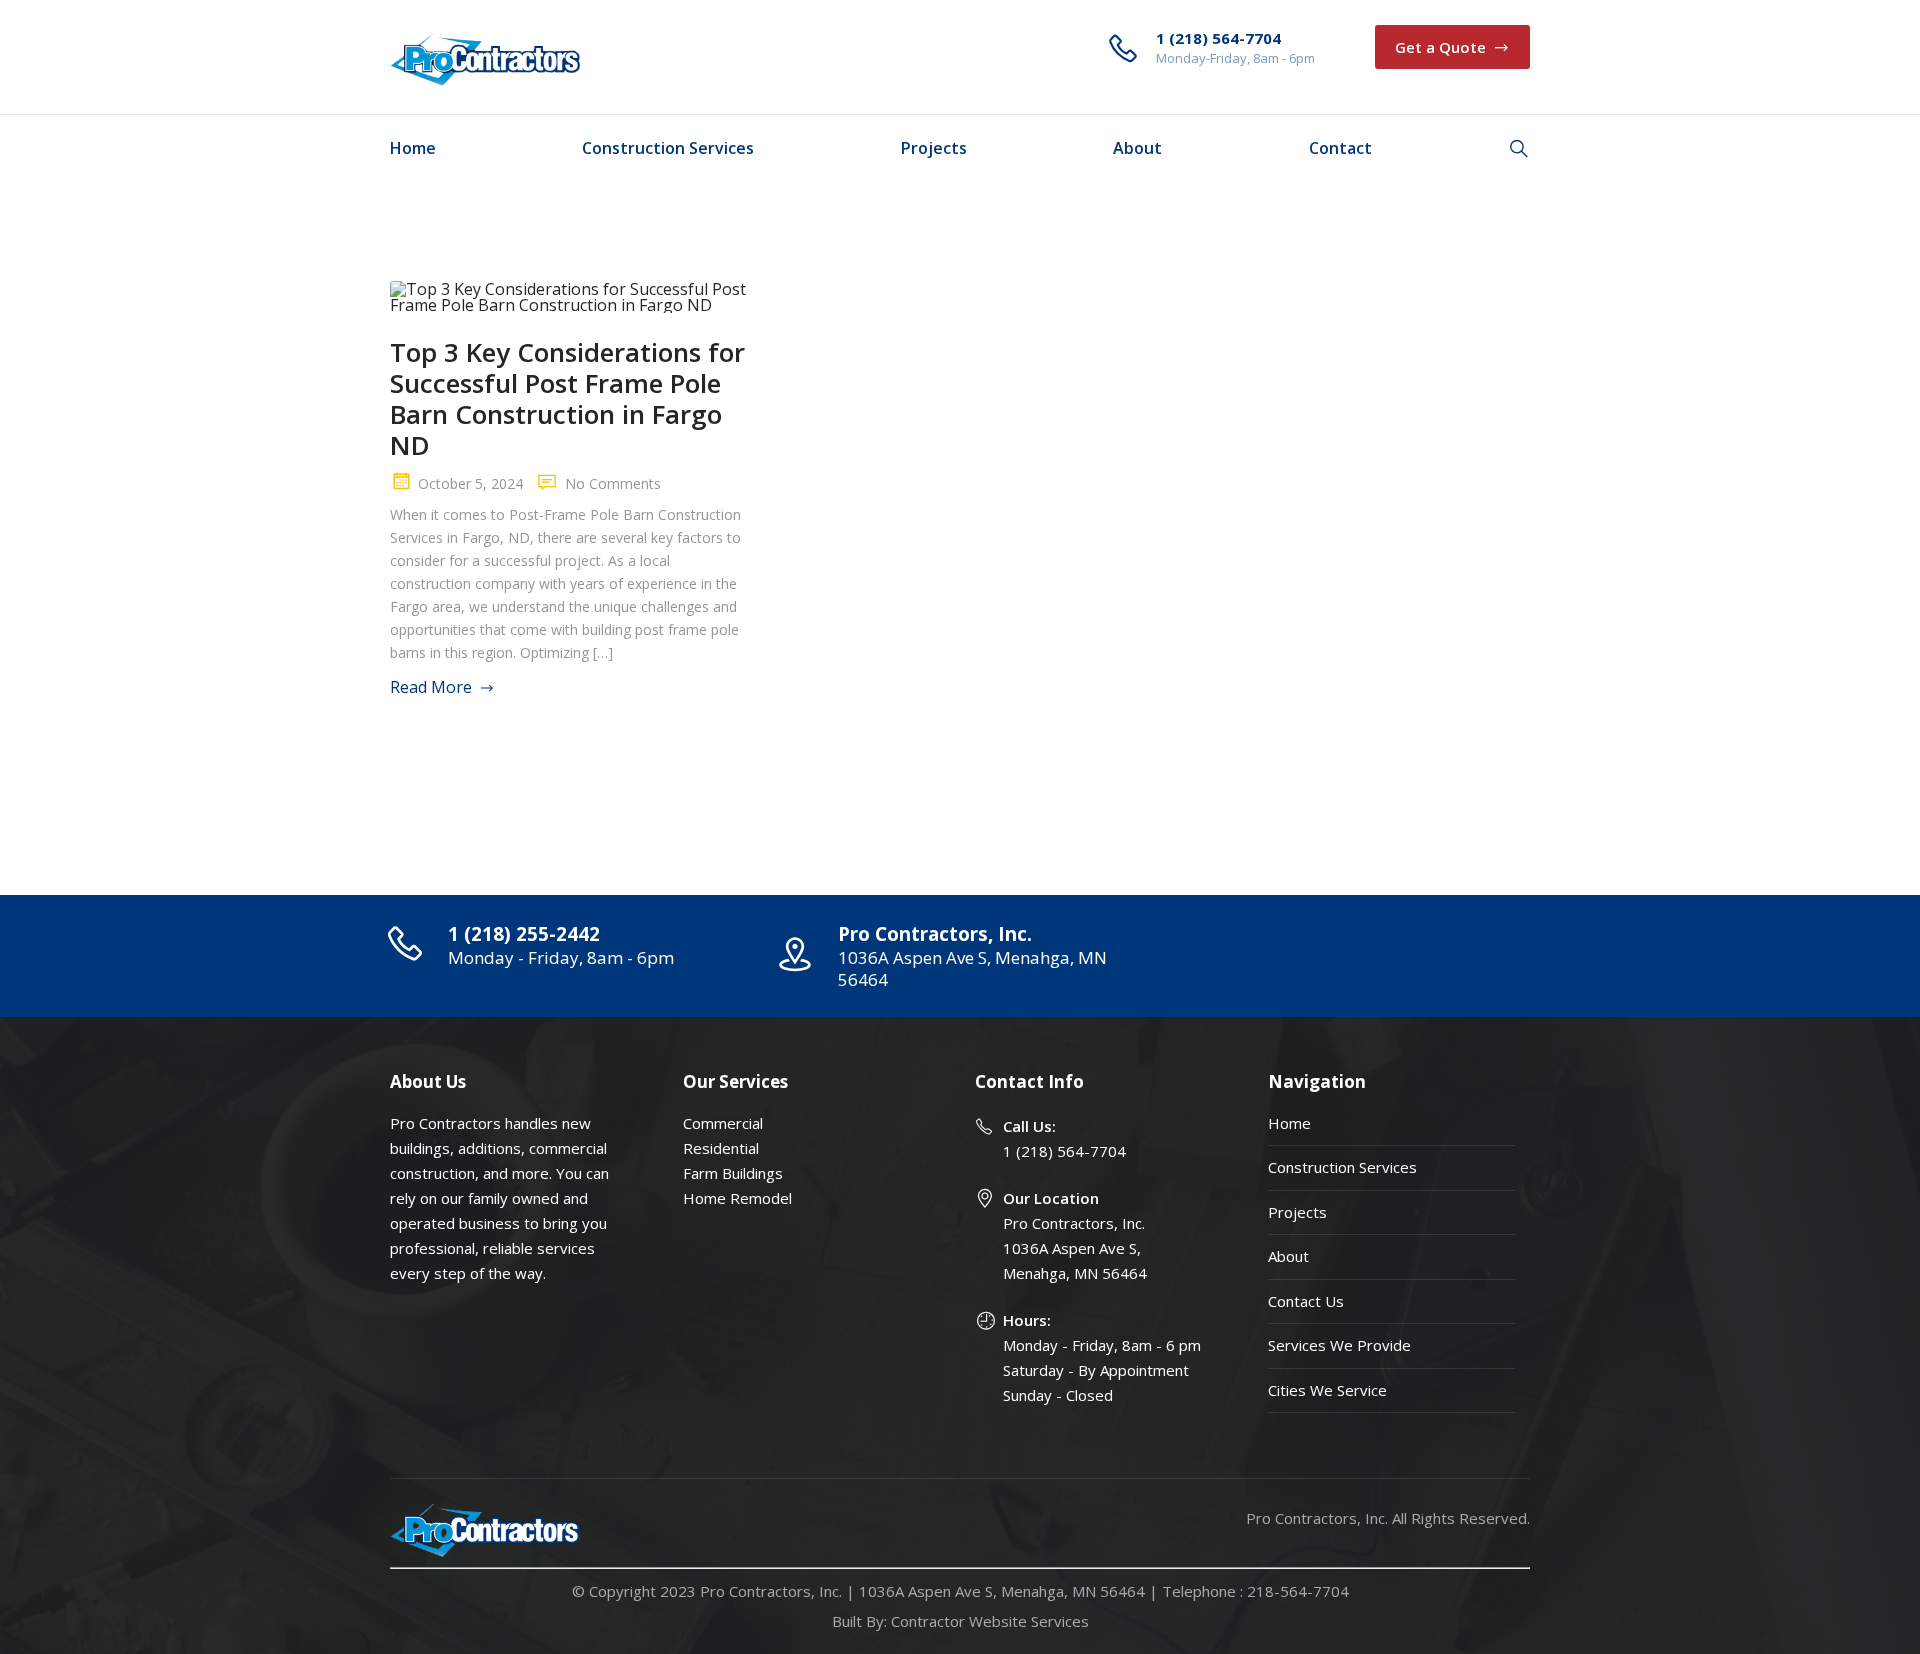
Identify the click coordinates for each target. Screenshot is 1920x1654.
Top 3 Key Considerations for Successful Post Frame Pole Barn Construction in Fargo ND (567, 398)
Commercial (723, 1123)
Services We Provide (1339, 1345)
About (1137, 148)
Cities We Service (1327, 1390)
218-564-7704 (1298, 1591)
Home (413, 148)
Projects (934, 148)
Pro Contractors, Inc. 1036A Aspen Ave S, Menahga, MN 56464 (1075, 1248)
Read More (431, 687)
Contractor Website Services (990, 1621)
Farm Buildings (733, 1173)
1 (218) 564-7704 (1064, 1151)
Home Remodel (737, 1198)
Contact (1340, 148)
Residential (721, 1148)
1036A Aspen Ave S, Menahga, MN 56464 (1002, 1591)
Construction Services (668, 148)
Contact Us (1306, 1301)
